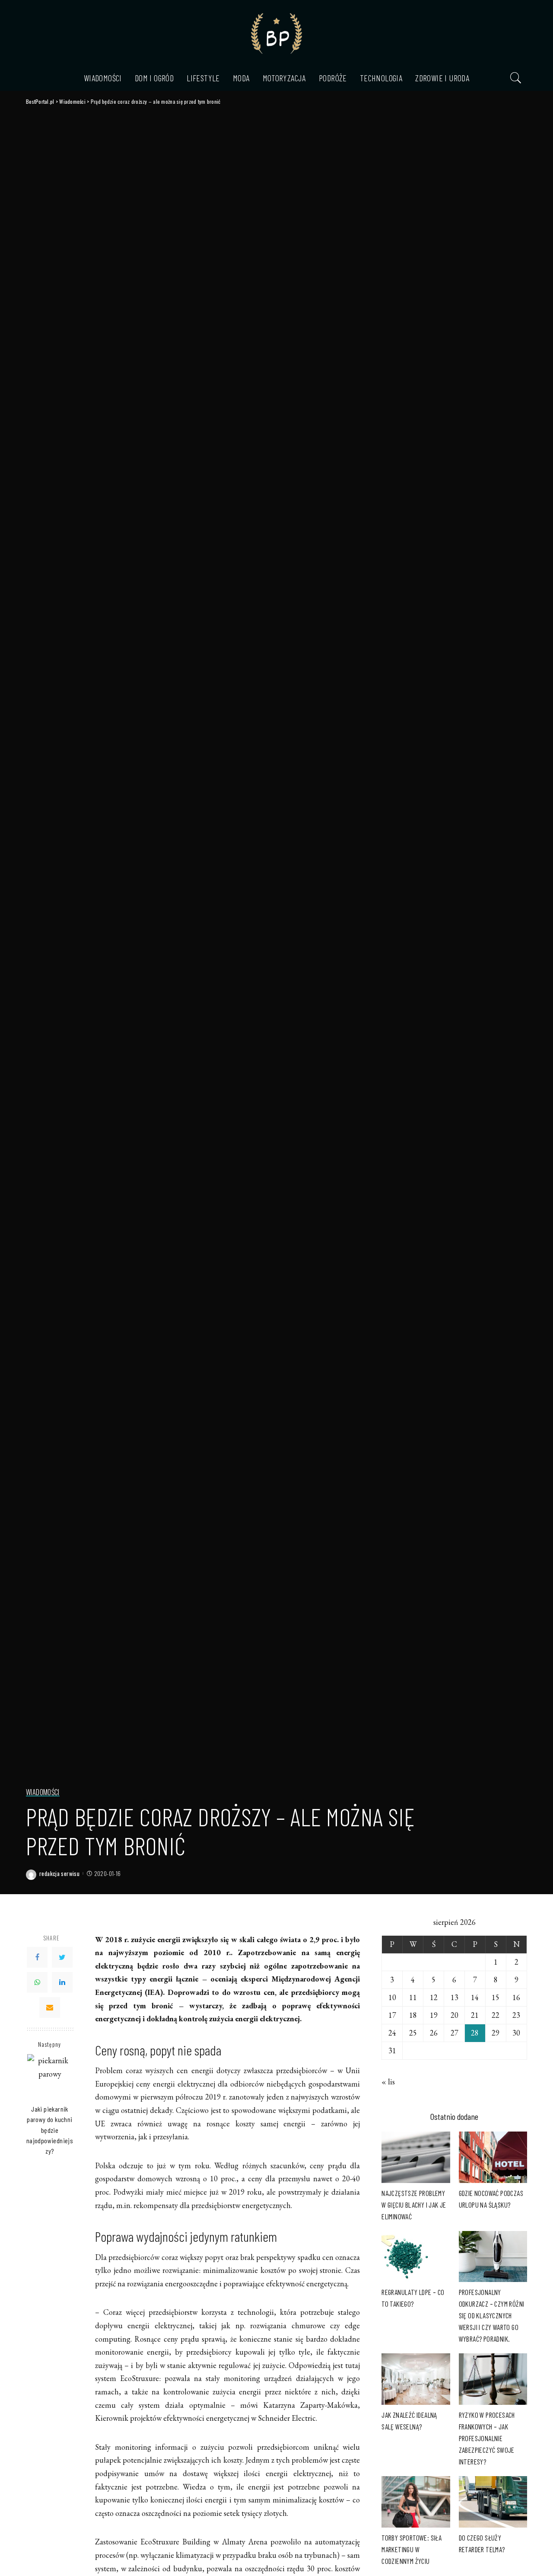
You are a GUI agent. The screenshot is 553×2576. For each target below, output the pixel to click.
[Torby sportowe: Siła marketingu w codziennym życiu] (416, 2502)
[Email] (50, 2007)
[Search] (516, 78)
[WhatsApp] (37, 1982)
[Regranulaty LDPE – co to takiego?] (416, 2257)
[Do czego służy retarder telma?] (493, 2502)
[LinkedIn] (62, 1982)
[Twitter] (62, 1957)
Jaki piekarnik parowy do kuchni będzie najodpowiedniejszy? (50, 2130)
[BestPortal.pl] (276, 32)
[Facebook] (37, 1957)
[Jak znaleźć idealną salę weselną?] (416, 2379)
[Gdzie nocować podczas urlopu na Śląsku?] (493, 2157)
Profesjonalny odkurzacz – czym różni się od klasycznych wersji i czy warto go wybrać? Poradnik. (492, 2315)
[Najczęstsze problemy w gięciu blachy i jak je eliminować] (416, 2157)
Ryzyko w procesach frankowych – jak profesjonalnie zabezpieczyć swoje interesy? (487, 2438)
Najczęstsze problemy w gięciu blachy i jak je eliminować (414, 2205)
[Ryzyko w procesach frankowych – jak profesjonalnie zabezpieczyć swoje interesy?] (493, 2379)
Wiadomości (43, 1793)
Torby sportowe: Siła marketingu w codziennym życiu (412, 2549)
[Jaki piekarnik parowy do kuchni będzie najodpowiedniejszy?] (50, 2077)
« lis (388, 2082)
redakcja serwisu (59, 1874)
